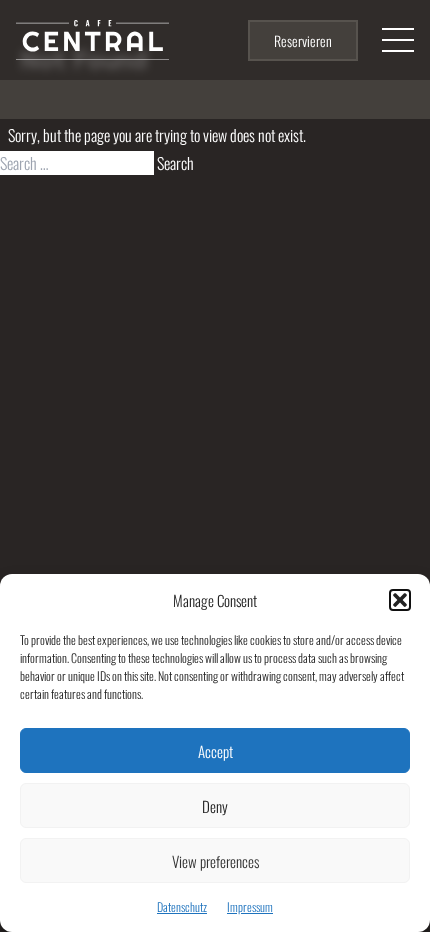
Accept (215, 751)
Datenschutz (182, 906)
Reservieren (303, 40)
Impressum (250, 906)
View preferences (215, 861)
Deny (215, 806)
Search (175, 163)
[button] (400, 600)
